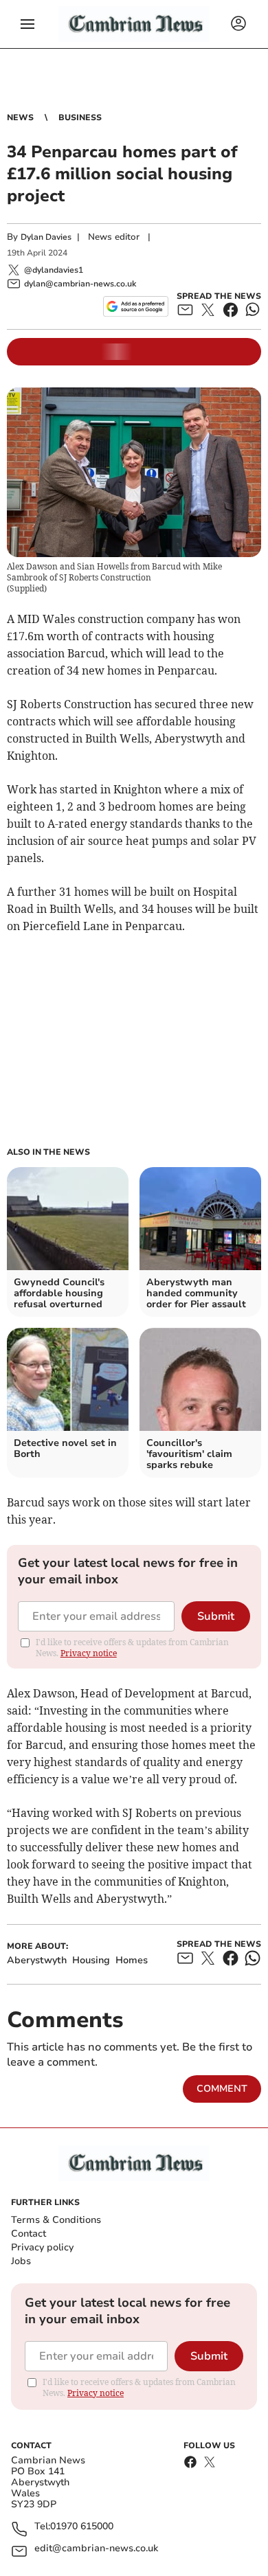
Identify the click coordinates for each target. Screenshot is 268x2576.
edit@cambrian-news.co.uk (96, 2549)
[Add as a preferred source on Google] (136, 306)
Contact (29, 2234)
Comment (222, 2089)
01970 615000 (82, 2527)
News (20, 117)
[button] (27, 24)
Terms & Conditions (56, 2220)
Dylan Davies (46, 237)
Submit (216, 1616)
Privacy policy (42, 2247)
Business (80, 117)
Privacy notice (89, 1653)
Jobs (21, 2261)
